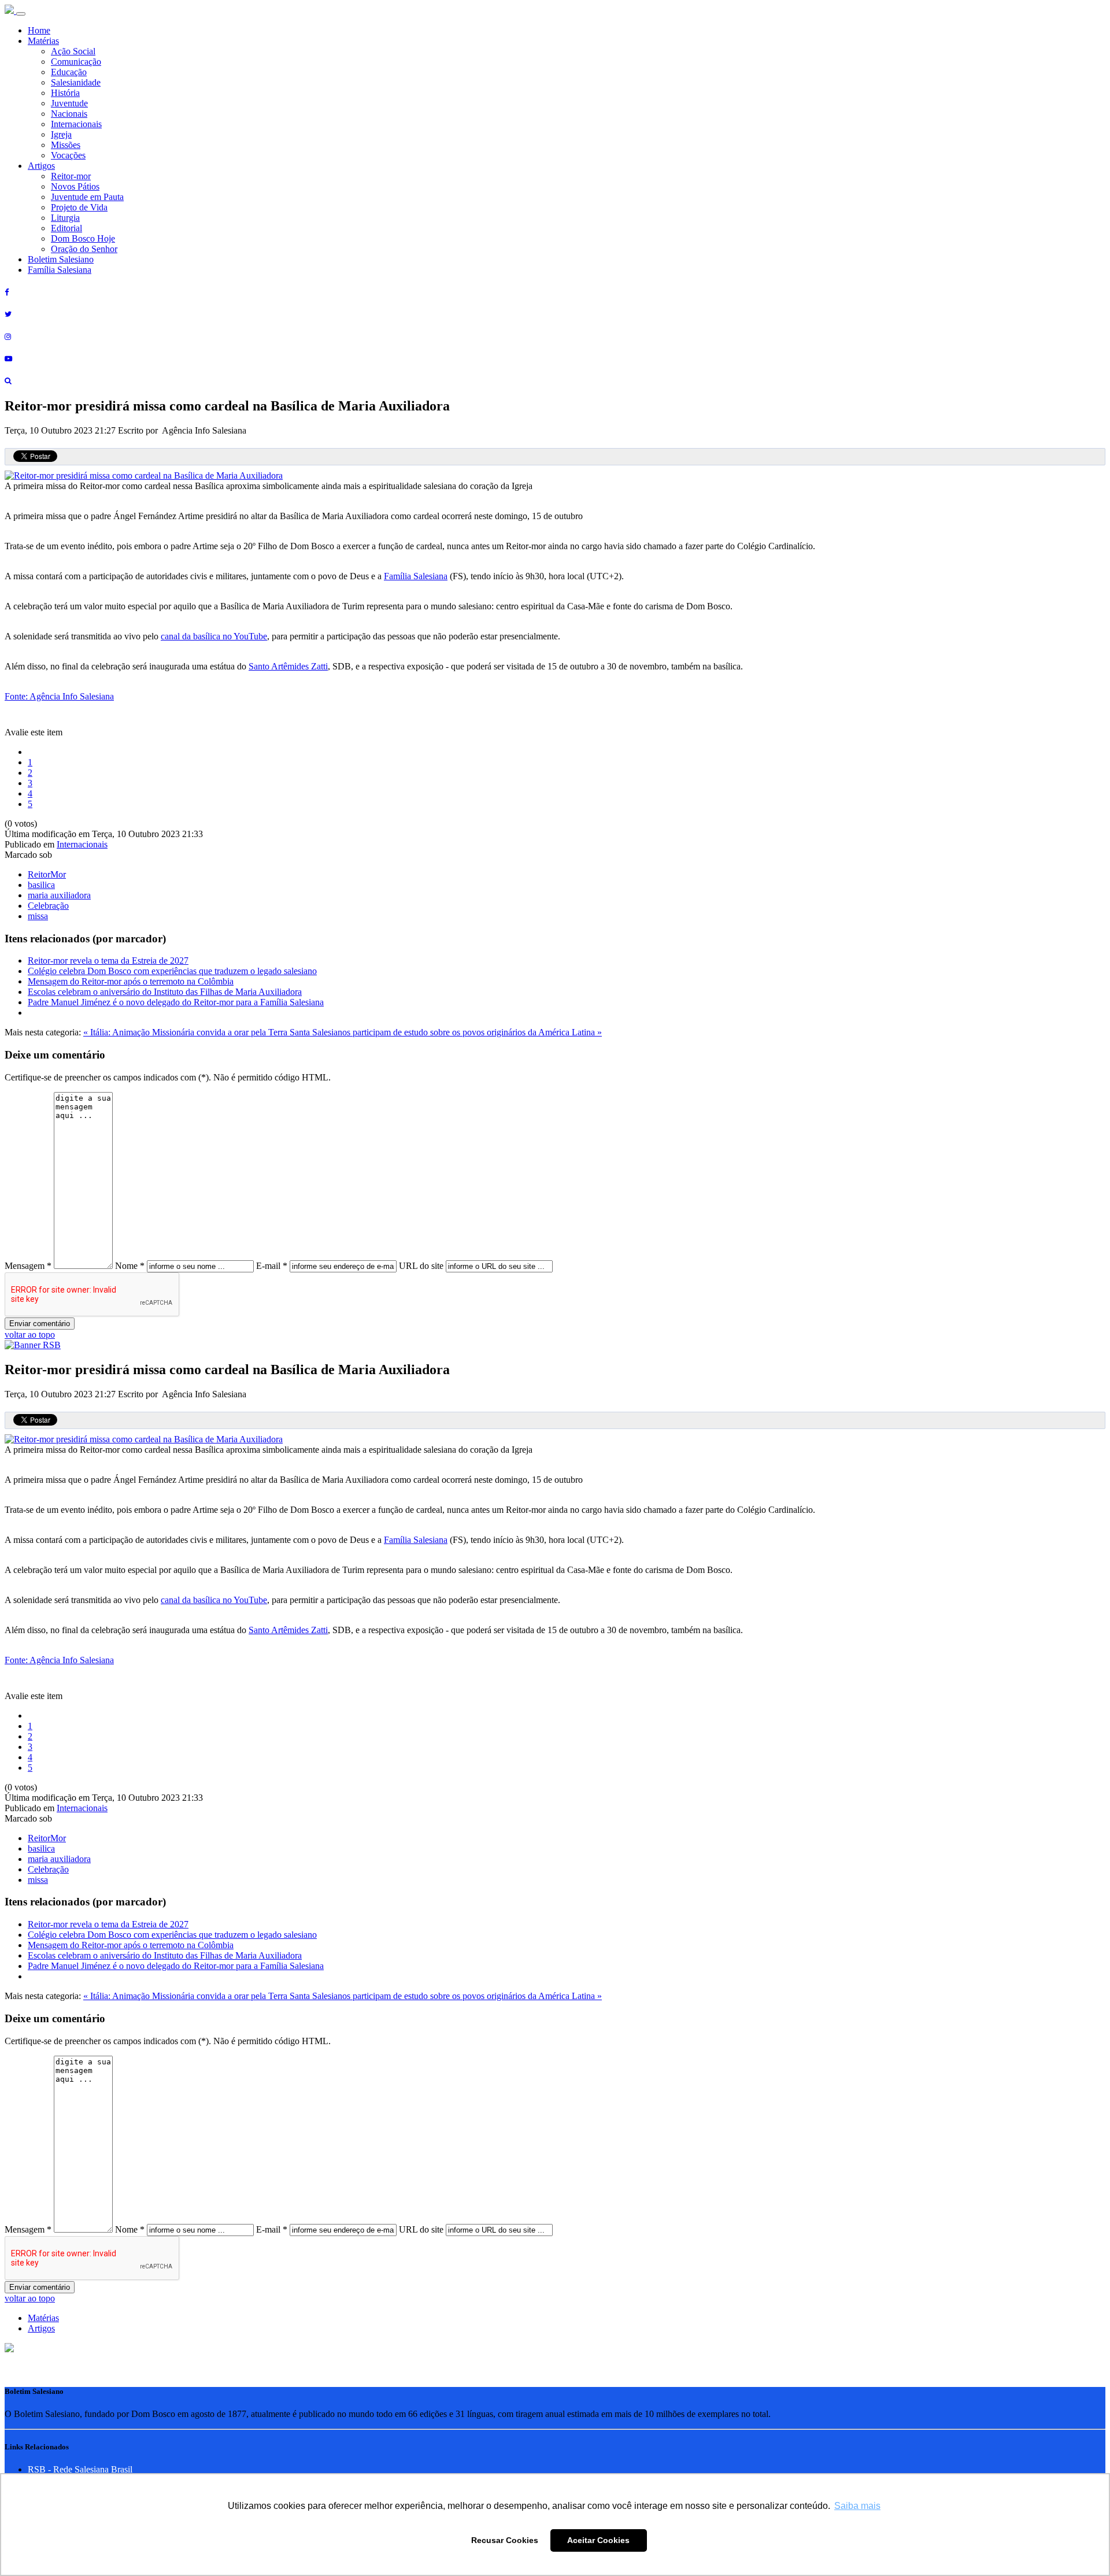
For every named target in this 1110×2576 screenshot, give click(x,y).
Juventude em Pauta (87, 197)
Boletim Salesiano (61, 259)
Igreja (61, 134)
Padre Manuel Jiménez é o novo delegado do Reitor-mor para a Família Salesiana (176, 1002)
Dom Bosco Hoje (83, 238)
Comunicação (76, 62)
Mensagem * (28, 1266)
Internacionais (76, 124)
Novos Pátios (75, 186)
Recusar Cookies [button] (505, 2540)
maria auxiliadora (59, 895)
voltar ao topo (30, 1335)
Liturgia (65, 218)
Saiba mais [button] (857, 2506)
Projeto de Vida (79, 207)
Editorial (66, 228)
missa (38, 916)
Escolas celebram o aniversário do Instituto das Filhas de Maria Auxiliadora (165, 992)
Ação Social (73, 51)
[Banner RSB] (33, 1345)
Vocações (68, 155)
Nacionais (69, 114)
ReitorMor (47, 874)
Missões (66, 145)
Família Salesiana (60, 270)
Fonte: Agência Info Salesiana (59, 696)
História (65, 93)
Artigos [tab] (41, 2328)
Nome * (130, 1266)
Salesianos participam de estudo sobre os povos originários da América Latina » (457, 1032)
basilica (41, 885)
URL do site (421, 1266)
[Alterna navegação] (21, 14)
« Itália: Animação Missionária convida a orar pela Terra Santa (198, 1032)
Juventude (69, 103)
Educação (69, 72)
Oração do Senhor (84, 249)
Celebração (48, 906)
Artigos (41, 166)
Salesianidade (76, 82)
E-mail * (272, 1266)
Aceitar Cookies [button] (598, 2540)
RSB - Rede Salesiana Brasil (80, 2469)
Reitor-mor (71, 176)
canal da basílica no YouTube (214, 636)
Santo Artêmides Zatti (288, 666)
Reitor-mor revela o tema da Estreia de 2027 (108, 961)
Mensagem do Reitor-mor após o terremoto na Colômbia (131, 981)
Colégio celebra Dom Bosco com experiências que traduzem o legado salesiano (172, 971)
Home (39, 30)
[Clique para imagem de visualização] (144, 475)
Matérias (43, 41)
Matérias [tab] (43, 2318)
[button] (9, 2349)
